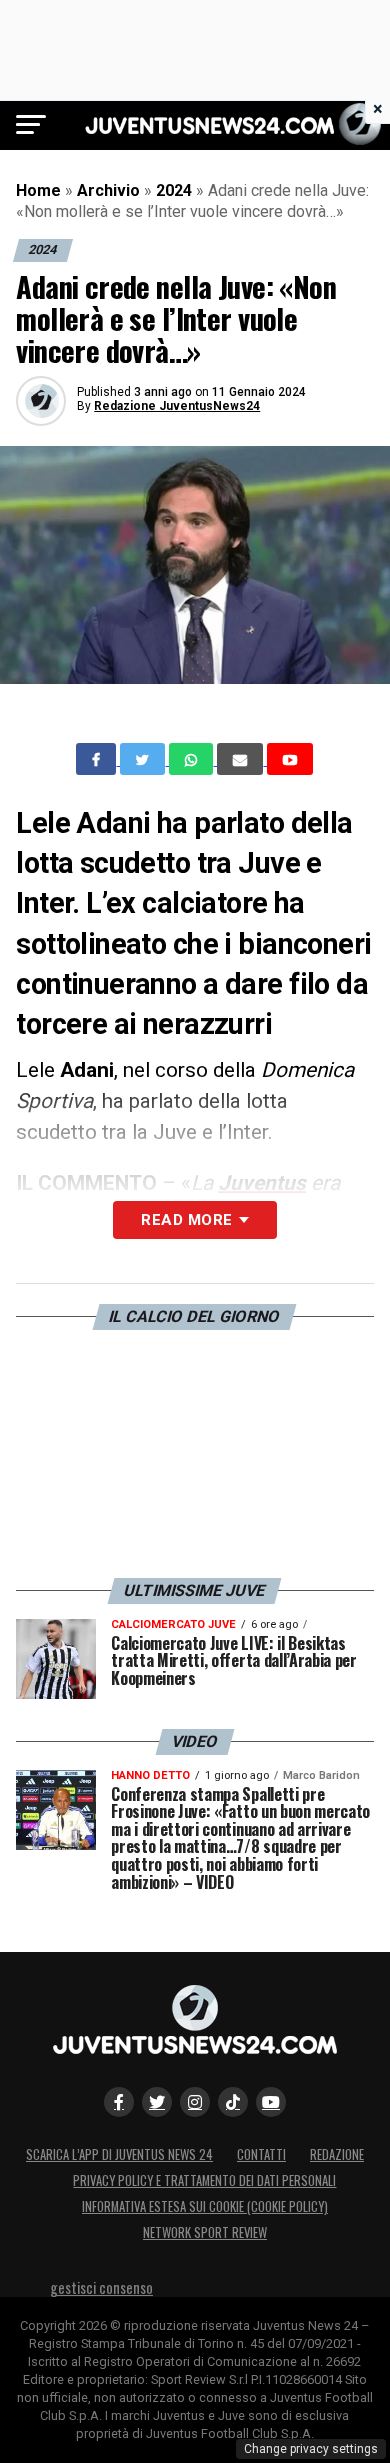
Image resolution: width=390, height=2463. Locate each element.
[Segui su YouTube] (271, 2102)
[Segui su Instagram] (195, 2102)
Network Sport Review (205, 2232)
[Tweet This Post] (144, 759)
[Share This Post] (193, 759)
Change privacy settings (311, 2449)
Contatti (261, 2154)
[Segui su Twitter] (157, 2102)
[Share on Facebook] (98, 759)
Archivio (108, 190)
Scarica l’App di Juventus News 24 (119, 2154)
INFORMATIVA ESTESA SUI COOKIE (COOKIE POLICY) (205, 2206)
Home (38, 190)
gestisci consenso (101, 2287)
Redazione (337, 2154)
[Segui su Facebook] (119, 2102)
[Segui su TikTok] (233, 2102)
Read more (186, 1220)
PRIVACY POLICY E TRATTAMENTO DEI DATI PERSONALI (204, 2180)
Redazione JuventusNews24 (177, 406)
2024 (174, 190)
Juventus (262, 1183)
